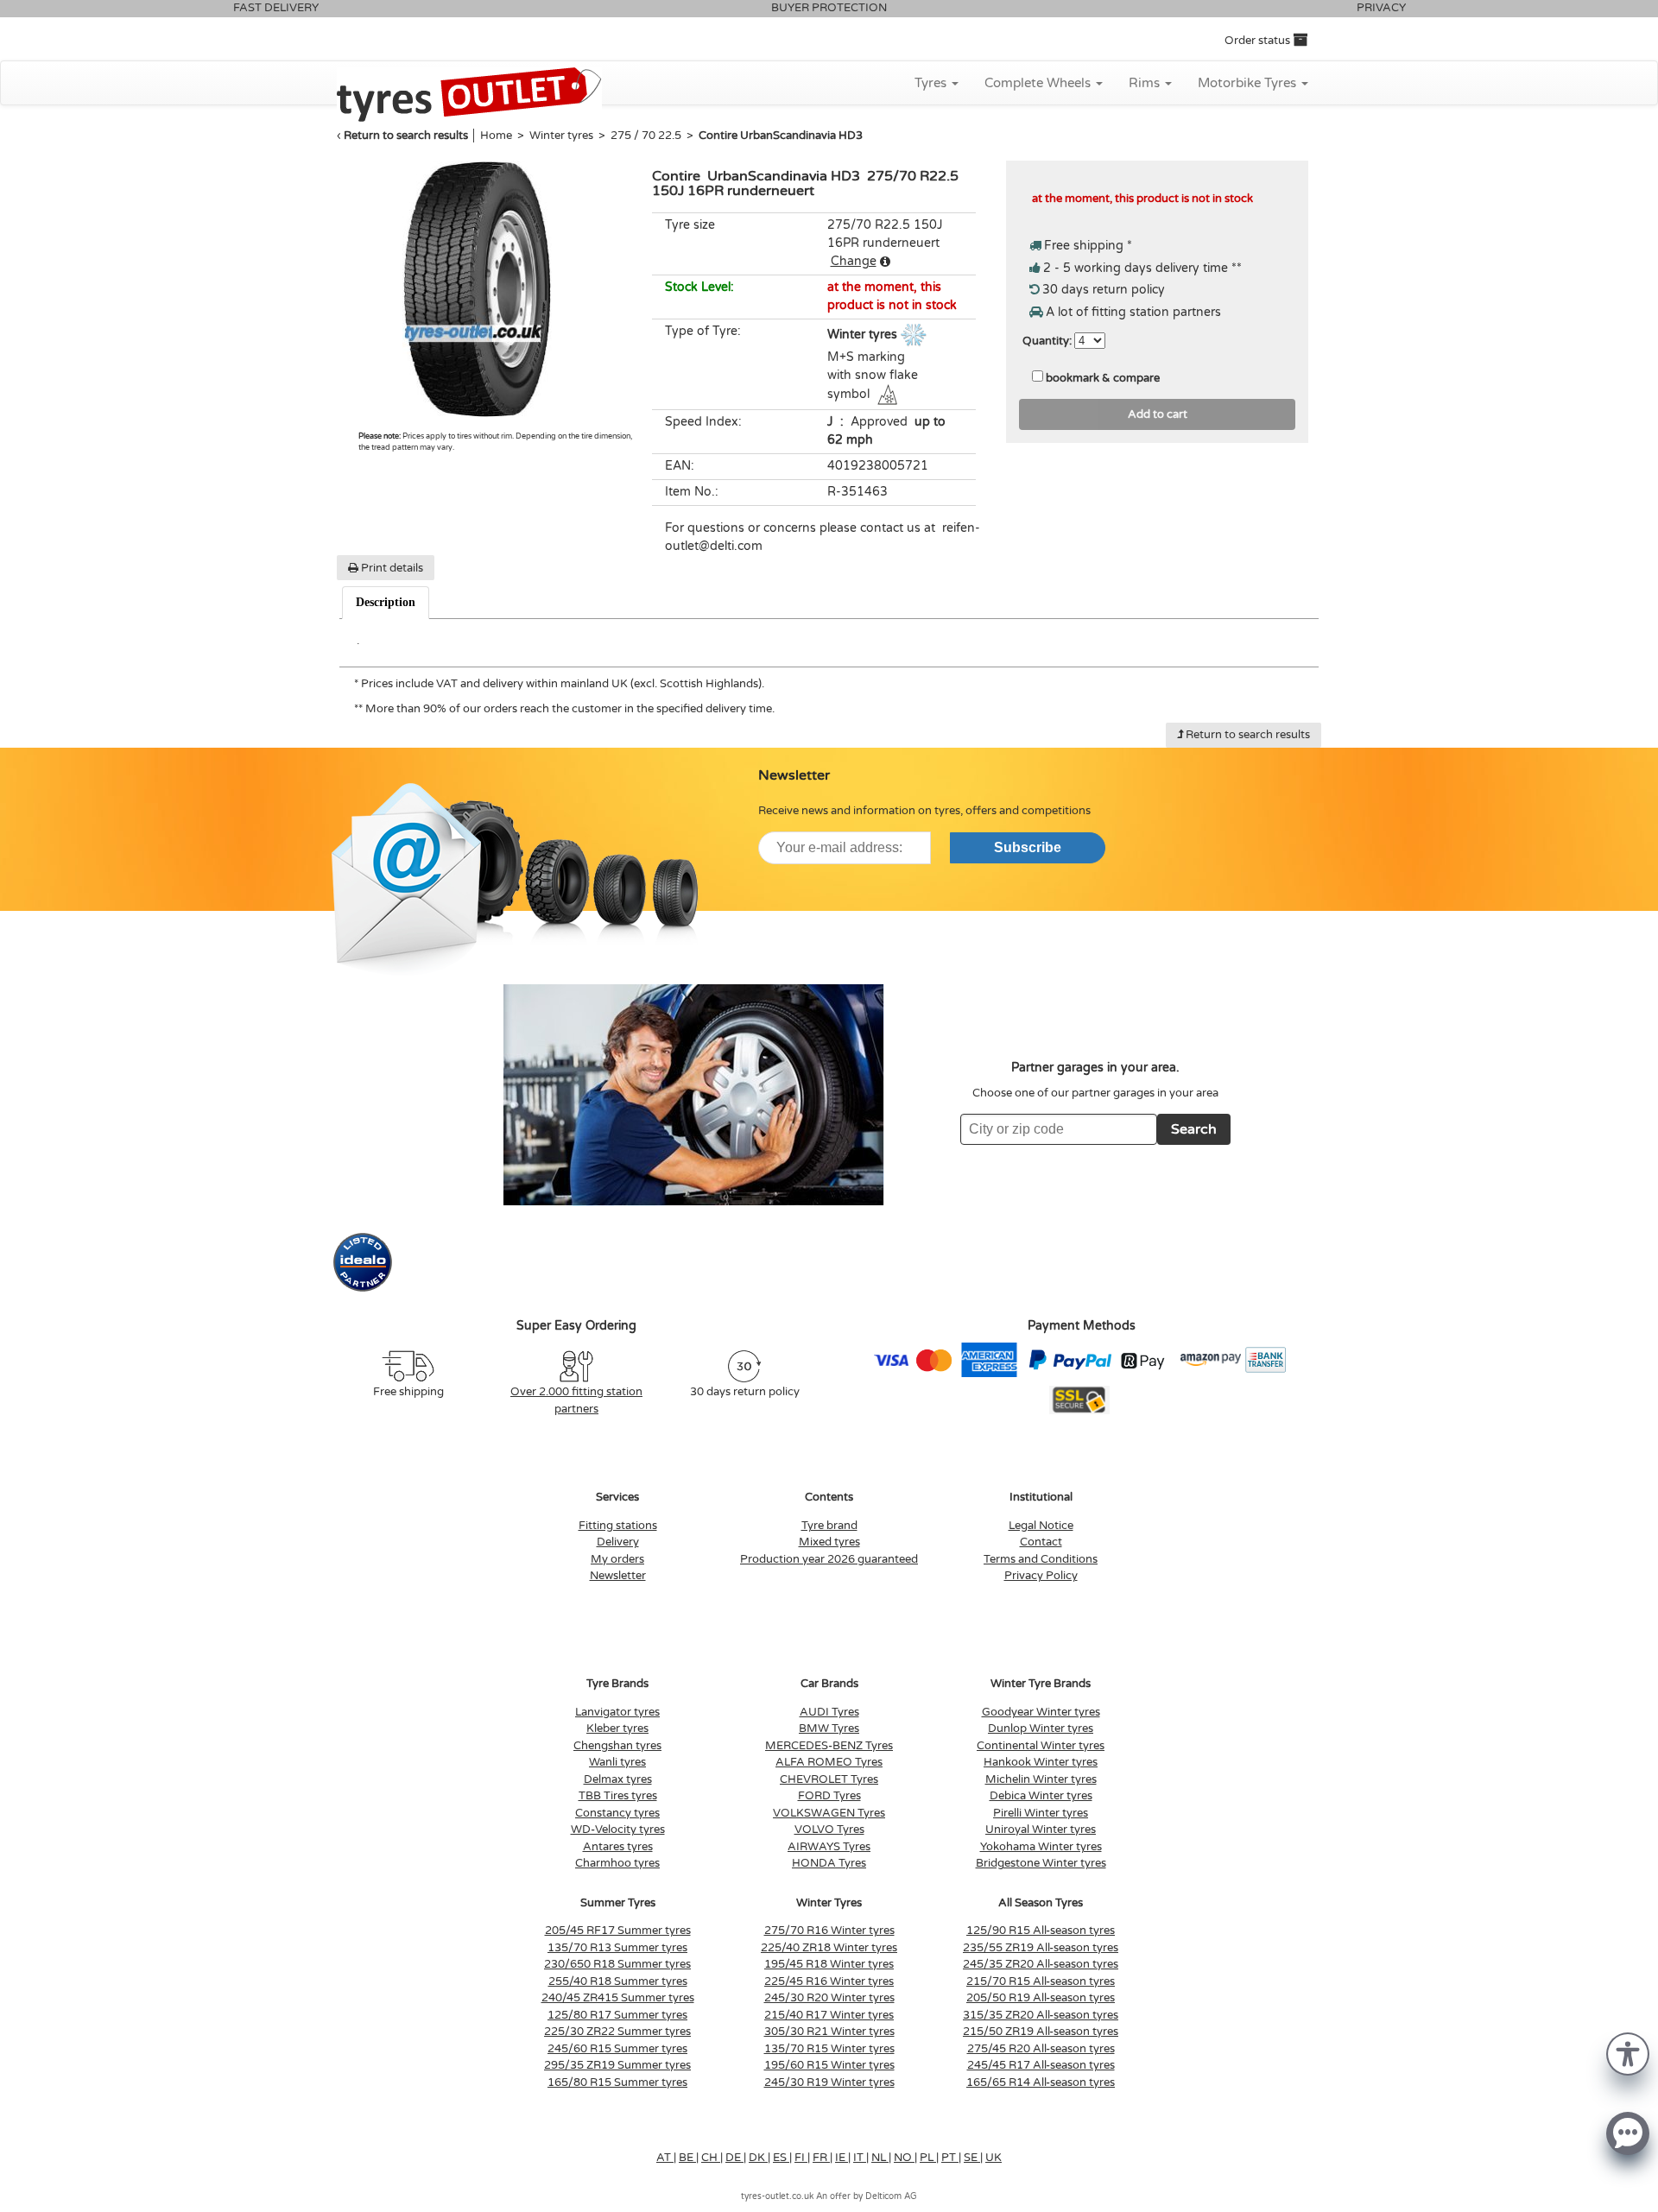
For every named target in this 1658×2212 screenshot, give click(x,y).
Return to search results (406, 136)
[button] (1628, 2053)
